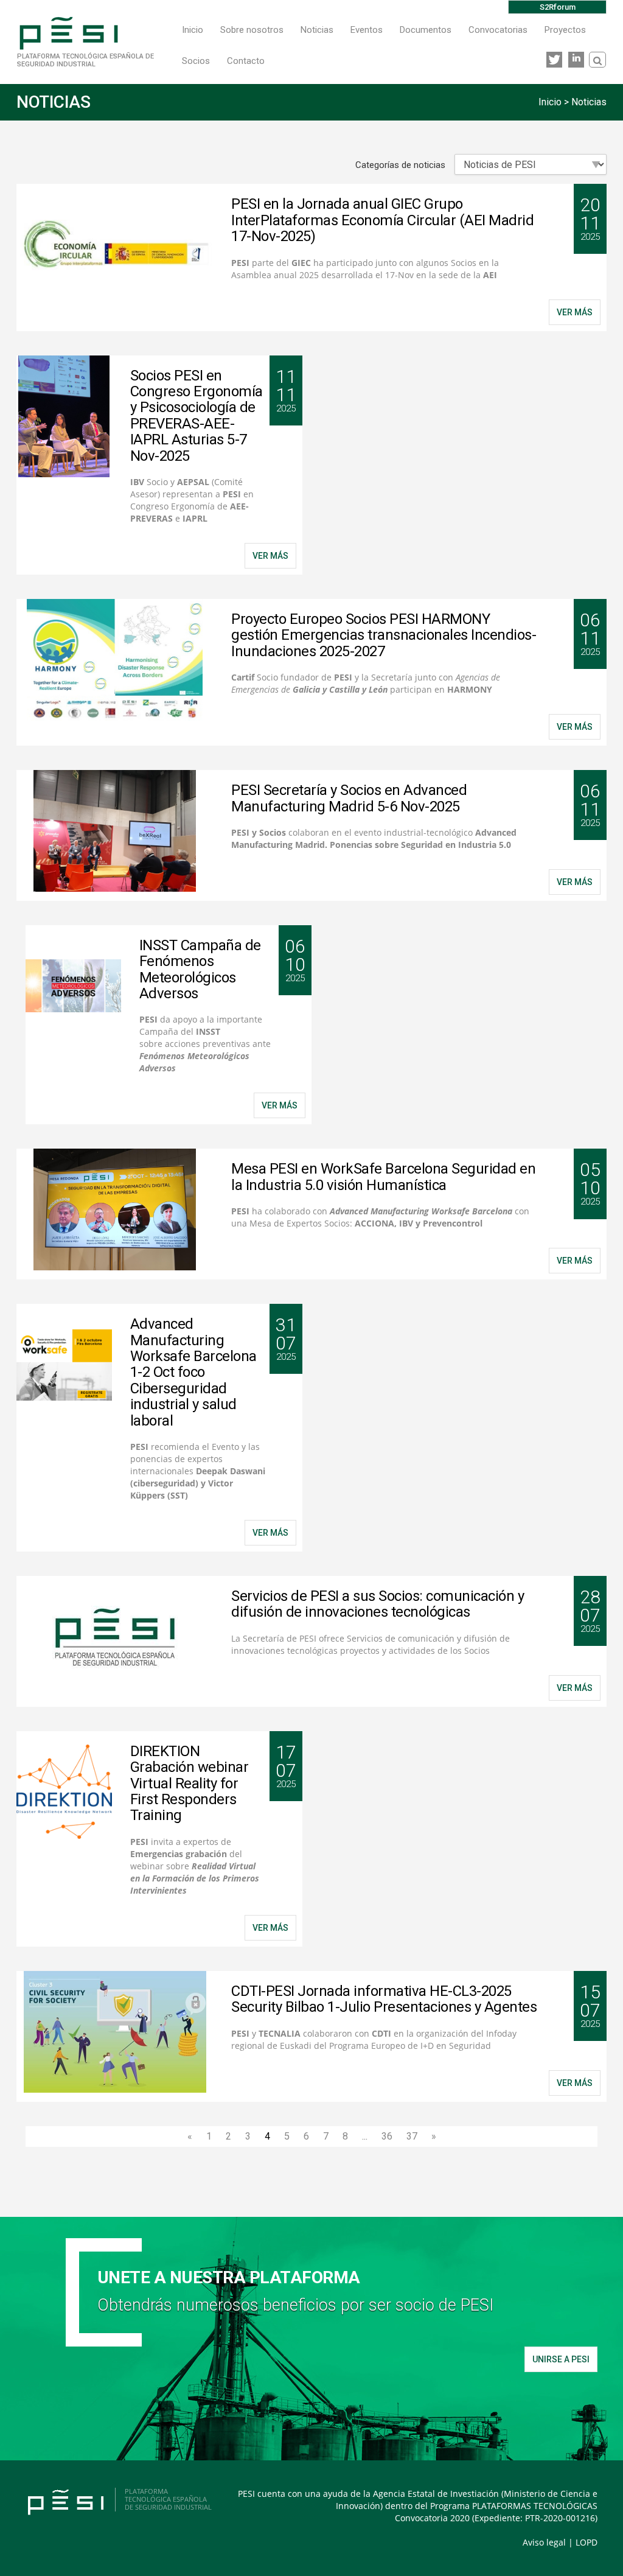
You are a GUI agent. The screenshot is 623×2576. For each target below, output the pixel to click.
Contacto (246, 61)
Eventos (367, 30)
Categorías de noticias (400, 165)
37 (412, 2136)
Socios (196, 61)
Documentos (426, 30)
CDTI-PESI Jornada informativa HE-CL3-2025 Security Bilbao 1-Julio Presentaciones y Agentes (384, 1999)
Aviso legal (544, 2542)
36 (387, 2136)
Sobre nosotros (252, 30)
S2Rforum (558, 7)
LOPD (586, 2542)
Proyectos (565, 30)
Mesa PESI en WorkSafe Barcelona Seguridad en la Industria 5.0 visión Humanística (383, 1177)
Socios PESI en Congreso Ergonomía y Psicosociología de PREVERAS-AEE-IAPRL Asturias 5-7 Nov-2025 (197, 416)
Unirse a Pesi (561, 2359)
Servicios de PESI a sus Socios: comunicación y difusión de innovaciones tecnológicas (378, 1604)
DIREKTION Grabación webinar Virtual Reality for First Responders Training (190, 1783)
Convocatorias (498, 30)
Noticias (317, 30)
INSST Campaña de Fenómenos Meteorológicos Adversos (200, 969)
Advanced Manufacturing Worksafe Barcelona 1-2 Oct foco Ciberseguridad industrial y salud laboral (193, 1372)
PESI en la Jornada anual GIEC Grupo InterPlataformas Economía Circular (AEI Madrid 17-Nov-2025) (382, 220)
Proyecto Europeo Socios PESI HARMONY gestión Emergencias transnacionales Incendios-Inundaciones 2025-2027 (384, 635)
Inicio (193, 30)
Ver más (575, 312)
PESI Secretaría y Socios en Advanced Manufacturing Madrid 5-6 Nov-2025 (349, 798)
